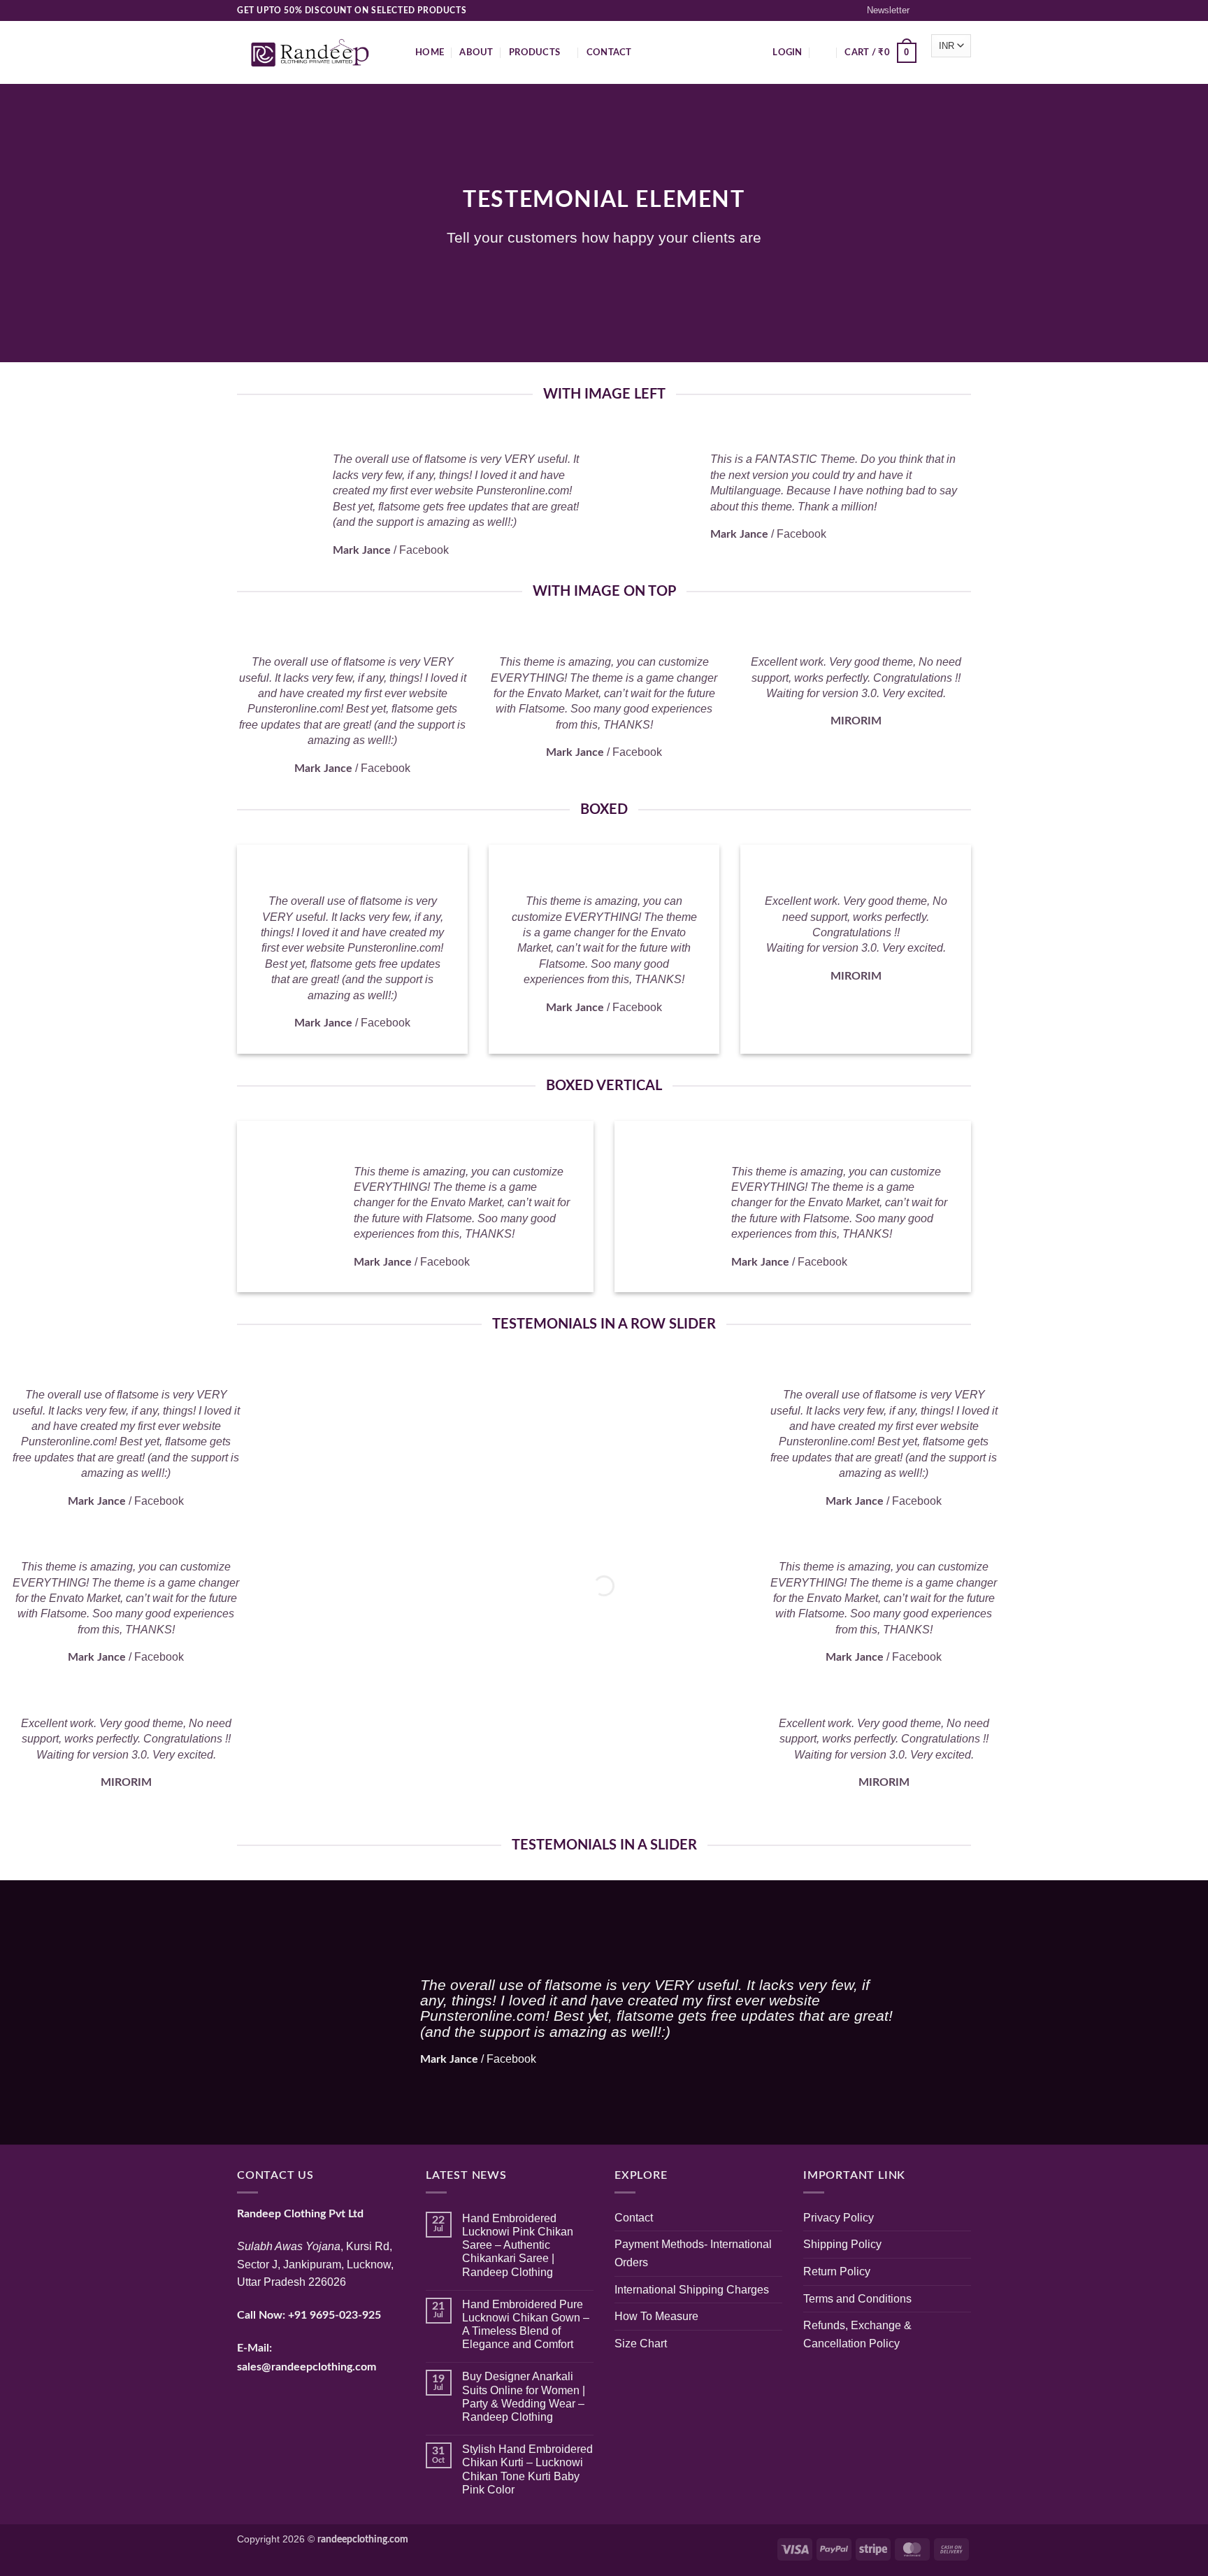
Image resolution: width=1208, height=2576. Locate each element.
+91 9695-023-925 (335, 2315)
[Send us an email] (964, 10)
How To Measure (656, 2316)
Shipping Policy (842, 2244)
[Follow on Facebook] (924, 10)
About (476, 52)
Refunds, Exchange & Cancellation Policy (857, 2334)
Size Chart (641, 2344)
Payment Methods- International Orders (693, 2253)
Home (430, 52)
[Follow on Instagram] (937, 10)
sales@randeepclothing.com (307, 2367)
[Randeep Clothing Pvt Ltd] (316, 53)
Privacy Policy (839, 2218)
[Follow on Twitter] (951, 10)
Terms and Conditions (857, 2299)
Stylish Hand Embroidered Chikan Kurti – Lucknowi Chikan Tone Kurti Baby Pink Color (527, 2469)
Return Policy (837, 2271)
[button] (882, 10)
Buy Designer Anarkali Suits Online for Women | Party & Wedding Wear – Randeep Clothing (524, 2397)
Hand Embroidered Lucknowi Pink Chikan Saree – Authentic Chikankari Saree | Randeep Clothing (518, 2245)
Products (534, 52)
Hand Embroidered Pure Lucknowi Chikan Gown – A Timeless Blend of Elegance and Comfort (526, 2325)
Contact (609, 52)
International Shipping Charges (692, 2290)
